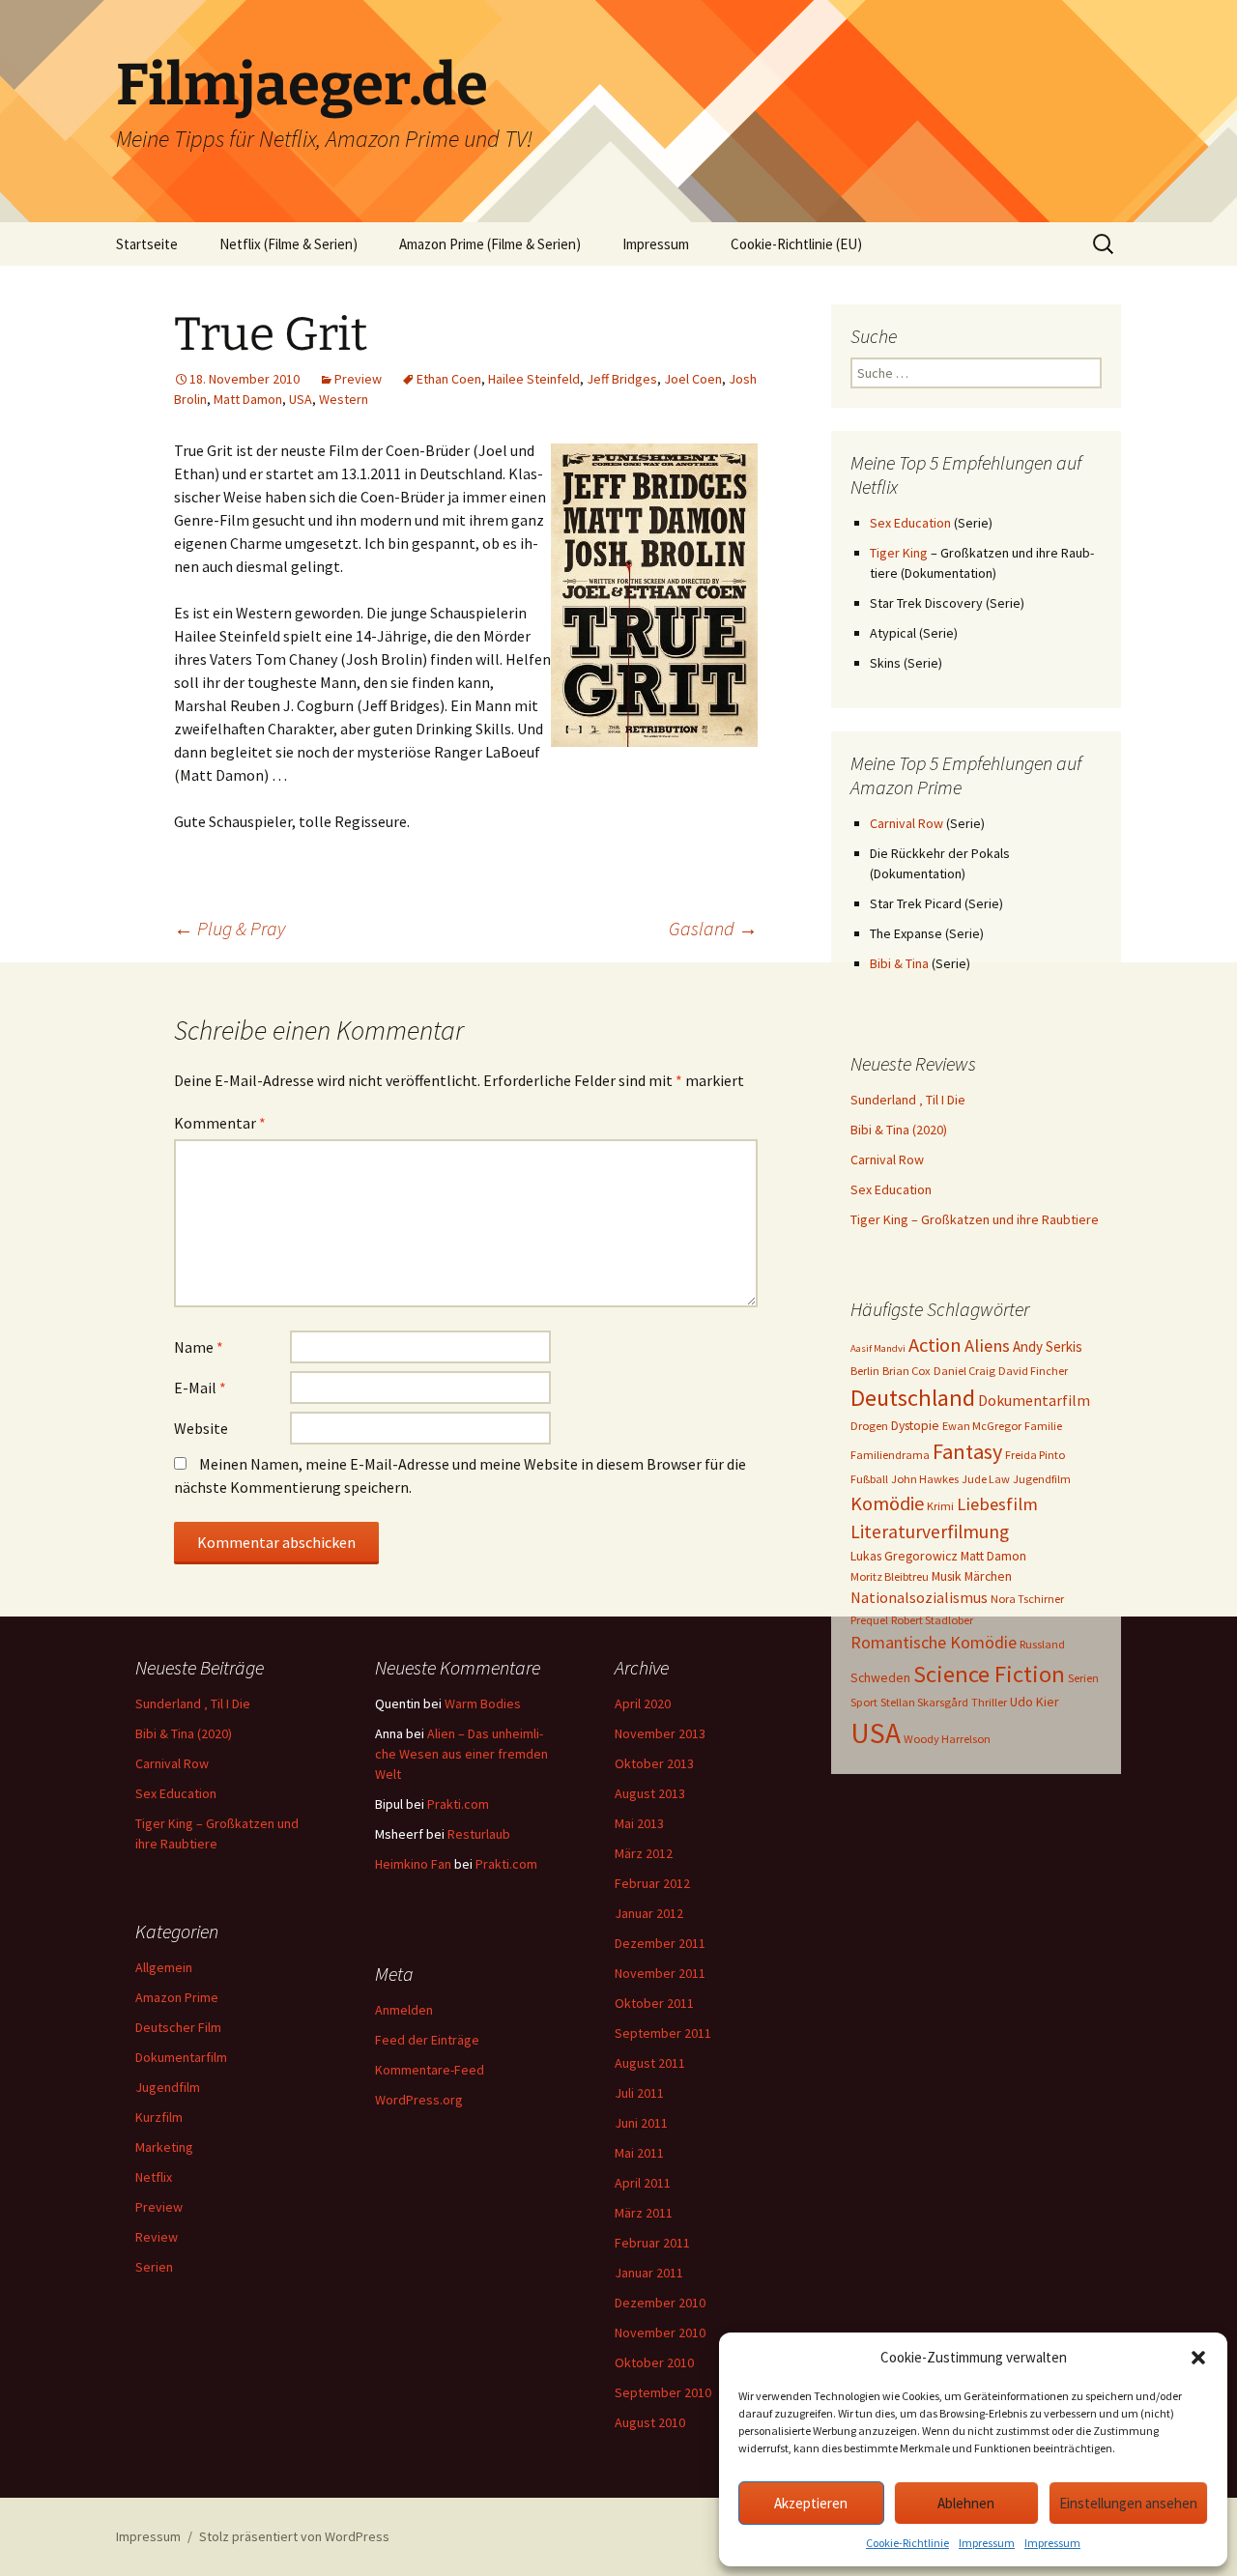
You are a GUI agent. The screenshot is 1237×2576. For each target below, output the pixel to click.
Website (201, 1428)
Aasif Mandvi (878, 1348)
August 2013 (650, 1793)
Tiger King (899, 553)
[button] (1198, 2358)
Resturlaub (479, 1834)
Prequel (869, 1620)
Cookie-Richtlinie (907, 2543)
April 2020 (643, 1703)
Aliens (987, 1345)
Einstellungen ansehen (1128, 2503)
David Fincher (1033, 1371)
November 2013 (660, 1733)
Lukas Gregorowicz (904, 1556)
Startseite (147, 244)
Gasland (713, 928)
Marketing (164, 2147)
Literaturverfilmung (930, 1531)
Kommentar (220, 1123)
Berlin (865, 1371)
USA (301, 399)
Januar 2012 (649, 1913)
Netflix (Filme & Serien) (288, 244)
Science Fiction (989, 1674)
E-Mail (200, 1388)
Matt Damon (248, 399)
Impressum (987, 2543)
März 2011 (644, 2213)
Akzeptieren (811, 2503)
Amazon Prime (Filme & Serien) (490, 244)
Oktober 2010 (654, 2362)
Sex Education (910, 523)
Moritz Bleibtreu (890, 1576)
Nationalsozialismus (919, 1597)
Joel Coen (693, 379)
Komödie (887, 1503)
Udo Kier (1035, 1702)
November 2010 (660, 2333)
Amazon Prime (177, 1997)
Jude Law (986, 1479)
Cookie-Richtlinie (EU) (796, 244)
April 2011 (643, 2183)
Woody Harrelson (947, 1739)
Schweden (880, 1677)
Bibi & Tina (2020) (899, 1130)
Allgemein (164, 1967)
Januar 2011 (649, 2273)
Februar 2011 (652, 2243)
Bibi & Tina (899, 963)
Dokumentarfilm (1034, 1400)
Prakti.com (458, 1804)
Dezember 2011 (660, 1943)
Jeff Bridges (622, 379)
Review (157, 2237)
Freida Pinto (1035, 1455)
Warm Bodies (483, 1703)
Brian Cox (906, 1371)
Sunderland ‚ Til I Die (908, 1100)
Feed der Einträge (427, 2040)
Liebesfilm (997, 1504)
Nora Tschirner (1027, 1599)
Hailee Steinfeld (534, 379)
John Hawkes (925, 1479)
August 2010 (650, 2422)
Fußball (869, 1479)
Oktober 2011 (654, 2003)
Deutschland (913, 1398)
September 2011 (663, 2033)
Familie (1043, 1426)
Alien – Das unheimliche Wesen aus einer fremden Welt (461, 1754)
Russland (1042, 1644)
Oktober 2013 (654, 1763)
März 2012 (644, 1853)
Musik (947, 1576)
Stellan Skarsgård (924, 1702)
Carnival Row (906, 823)
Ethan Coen (449, 379)
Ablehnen (966, 2503)
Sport (864, 1702)
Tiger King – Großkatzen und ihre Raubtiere (975, 1219)
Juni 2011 (641, 2123)
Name (199, 1347)
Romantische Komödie (934, 1642)
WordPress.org (419, 2100)
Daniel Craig (964, 1371)
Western (344, 399)
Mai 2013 (639, 1823)
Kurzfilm (159, 2117)
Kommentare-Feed (430, 2070)
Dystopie (915, 1425)
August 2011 (650, 2063)
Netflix (154, 2177)
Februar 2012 (652, 1883)
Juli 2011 (639, 2093)
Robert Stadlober (932, 1620)
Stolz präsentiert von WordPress (294, 2536)
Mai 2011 (639, 2153)
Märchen (988, 1576)
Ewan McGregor (982, 1426)
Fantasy (967, 1451)
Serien (1083, 1678)
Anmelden (404, 2010)
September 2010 (663, 2392)
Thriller (989, 1702)
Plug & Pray (230, 928)
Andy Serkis (1048, 1346)
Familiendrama (890, 1455)
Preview (358, 379)
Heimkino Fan (413, 1864)
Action (935, 1345)
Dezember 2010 (660, 2303)
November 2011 (660, 1973)
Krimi (940, 1506)
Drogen (869, 1426)
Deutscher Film (178, 2027)
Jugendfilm (1042, 1479)
